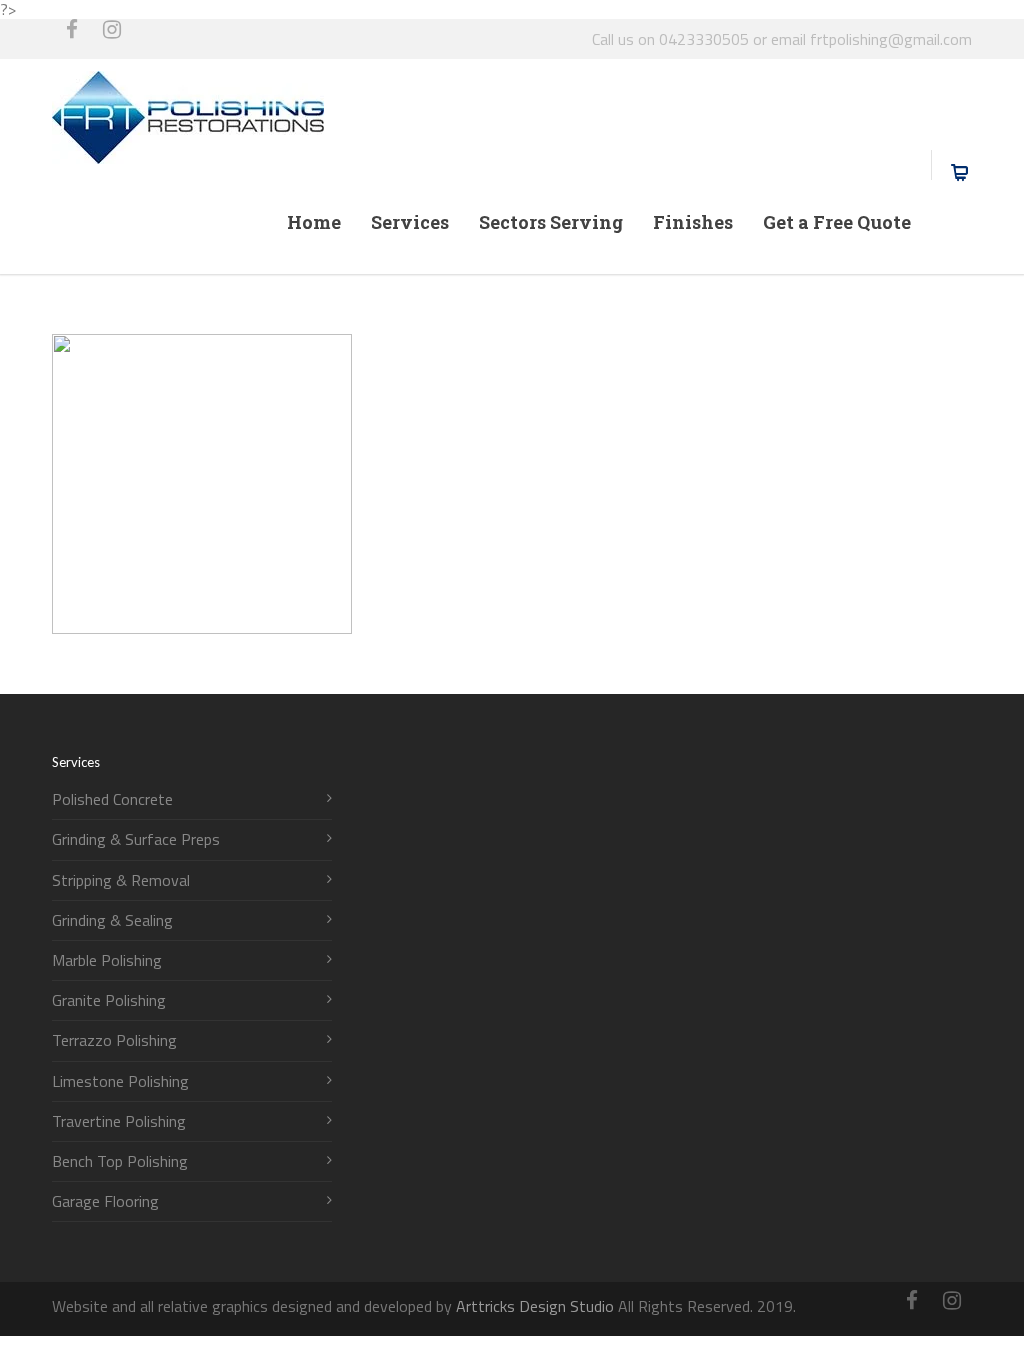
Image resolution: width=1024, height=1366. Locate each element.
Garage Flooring (105, 1201)
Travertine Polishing (119, 1121)
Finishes (693, 222)
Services (410, 222)
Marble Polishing (107, 960)
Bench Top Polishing (120, 1161)
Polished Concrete (112, 799)
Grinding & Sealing (112, 920)
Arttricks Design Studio (535, 1306)
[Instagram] (112, 39)
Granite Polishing (109, 1000)
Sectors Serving (551, 222)
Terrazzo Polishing (114, 1040)
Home (314, 222)
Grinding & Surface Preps (136, 839)
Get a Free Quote (837, 222)
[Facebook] (72, 39)
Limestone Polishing (120, 1081)
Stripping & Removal (121, 880)
